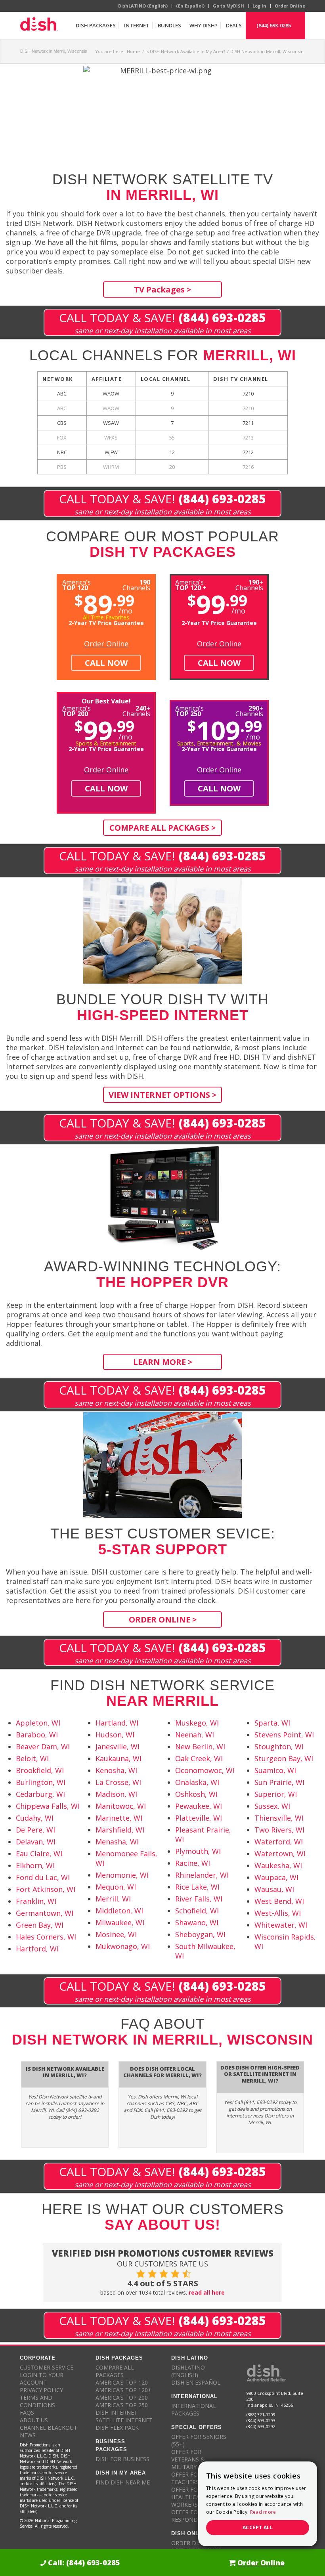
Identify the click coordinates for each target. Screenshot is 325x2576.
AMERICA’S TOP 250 (122, 2405)
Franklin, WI (36, 1901)
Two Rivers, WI (279, 1830)
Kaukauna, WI (119, 1758)
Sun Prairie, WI (279, 1782)
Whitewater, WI (281, 1925)
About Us (34, 2420)
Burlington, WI (41, 1782)
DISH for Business (122, 2459)
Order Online (290, 6)
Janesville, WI (118, 1747)
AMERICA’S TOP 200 (122, 2397)
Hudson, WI (115, 1735)
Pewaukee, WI (199, 1806)
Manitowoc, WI (121, 1806)
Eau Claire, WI (39, 1854)
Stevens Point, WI (284, 1735)
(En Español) (190, 6)
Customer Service (47, 2367)
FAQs (27, 2413)
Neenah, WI (195, 1735)
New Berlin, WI (200, 1747)
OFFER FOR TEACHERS (186, 2478)
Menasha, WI (117, 1842)
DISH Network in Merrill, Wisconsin (54, 51)
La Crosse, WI (118, 1782)
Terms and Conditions (37, 2401)
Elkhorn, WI (35, 1865)
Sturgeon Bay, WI (284, 1758)
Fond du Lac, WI (43, 1877)
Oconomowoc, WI (205, 1770)
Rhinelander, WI (202, 1875)
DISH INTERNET (117, 2413)
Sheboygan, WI (200, 1934)
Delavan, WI (36, 1842)
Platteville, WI (199, 1818)
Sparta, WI (272, 1723)
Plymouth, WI (198, 1851)
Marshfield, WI (120, 1830)
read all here (207, 2292)
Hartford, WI (37, 1949)
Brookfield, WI (40, 1770)
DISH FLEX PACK (117, 2428)
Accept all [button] (258, 2527)
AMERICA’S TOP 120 (122, 2382)
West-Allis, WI (278, 1913)
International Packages (194, 2410)
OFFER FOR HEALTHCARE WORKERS (189, 2497)
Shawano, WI (197, 1922)
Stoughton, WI (279, 1747)
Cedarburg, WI (40, 1794)
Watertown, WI (280, 1854)
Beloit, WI (32, 1758)
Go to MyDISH (228, 6)
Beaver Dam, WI (43, 1747)
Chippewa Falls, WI (48, 1806)
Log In (259, 6)
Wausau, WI (274, 1889)
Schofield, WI (197, 1911)
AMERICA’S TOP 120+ (123, 2390)
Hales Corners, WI (46, 1937)
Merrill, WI (113, 1899)
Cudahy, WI (35, 1818)
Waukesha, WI (278, 1865)
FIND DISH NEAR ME (123, 2482)
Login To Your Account (42, 2379)
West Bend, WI (279, 1901)
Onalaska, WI (197, 1782)
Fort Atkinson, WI (46, 1889)
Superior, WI (276, 1794)
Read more (263, 2512)
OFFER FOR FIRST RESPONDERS (195, 2516)
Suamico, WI (275, 1770)
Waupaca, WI (276, 1877)
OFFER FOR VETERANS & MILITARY (188, 2459)
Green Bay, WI (40, 1925)
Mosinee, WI (116, 1934)
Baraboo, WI (37, 1735)
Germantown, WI (45, 1913)
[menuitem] (96, 25)
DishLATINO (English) (143, 6)
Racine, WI (193, 1863)
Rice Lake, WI (197, 1887)
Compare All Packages (115, 2371)
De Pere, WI (35, 1830)
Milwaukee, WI (120, 1922)
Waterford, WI (279, 1842)
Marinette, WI (119, 1818)
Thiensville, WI (279, 1818)
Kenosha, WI (116, 1770)
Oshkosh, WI (196, 1794)
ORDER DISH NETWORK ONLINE (196, 2547)
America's (191, 584)
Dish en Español (196, 2382)
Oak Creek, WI (199, 1758)
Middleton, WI (119, 1911)
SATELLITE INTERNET (124, 2420)
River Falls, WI (199, 1899)
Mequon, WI (116, 1887)
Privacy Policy (41, 2390)
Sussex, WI (272, 1806)
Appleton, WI (38, 1723)
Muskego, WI (197, 1723)
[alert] (258, 2504)
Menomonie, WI (122, 1875)
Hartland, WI (117, 1723)
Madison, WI (116, 1794)
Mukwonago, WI (123, 1946)
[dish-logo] (39, 25)
